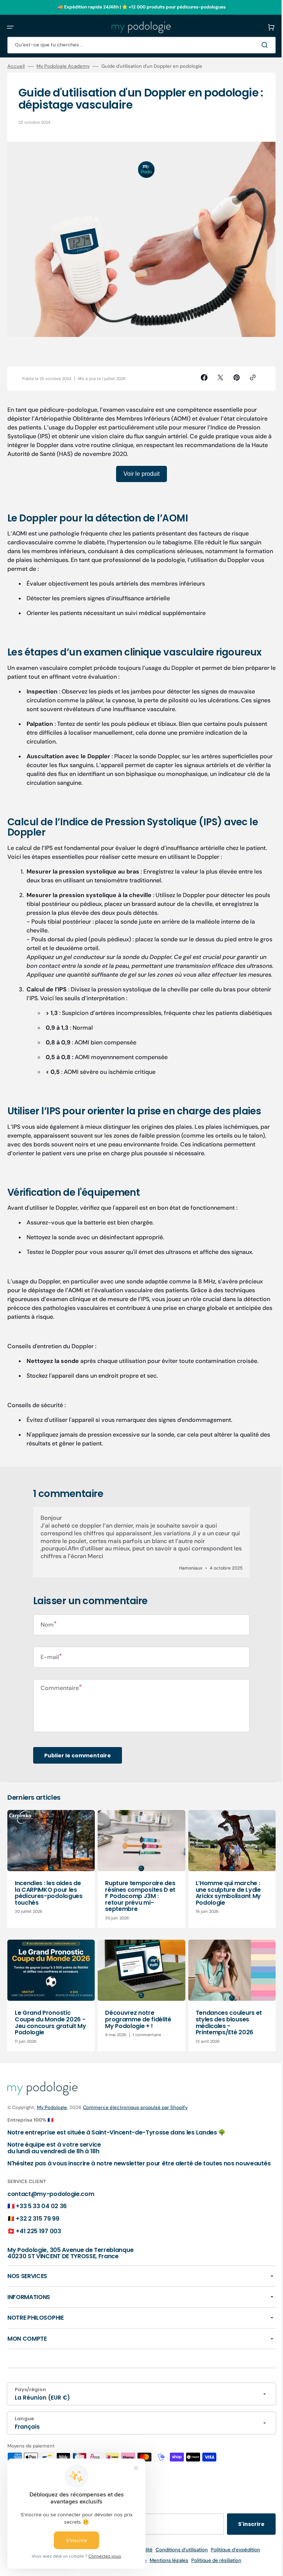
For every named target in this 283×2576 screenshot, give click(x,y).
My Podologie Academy (63, 66)
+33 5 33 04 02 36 (41, 2224)
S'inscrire (246, 2542)
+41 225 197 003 (38, 2248)
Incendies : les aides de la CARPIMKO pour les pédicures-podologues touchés (49, 1905)
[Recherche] (261, 45)
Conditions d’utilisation (179, 2567)
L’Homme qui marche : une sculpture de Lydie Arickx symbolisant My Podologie (225, 1905)
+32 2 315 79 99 (37, 2236)
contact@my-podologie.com (51, 2211)
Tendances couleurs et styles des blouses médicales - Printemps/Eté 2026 (225, 2034)
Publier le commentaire (78, 1769)
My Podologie (52, 2118)
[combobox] (139, 45)
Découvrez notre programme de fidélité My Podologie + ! (136, 2030)
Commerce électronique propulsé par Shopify (135, 2118)
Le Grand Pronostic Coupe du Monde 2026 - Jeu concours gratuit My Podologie (50, 2034)
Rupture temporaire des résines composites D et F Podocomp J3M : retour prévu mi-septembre (138, 1909)
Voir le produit (139, 470)
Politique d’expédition (233, 2567)
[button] (10, 27)
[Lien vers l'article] (50, 1882)
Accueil (16, 66)
